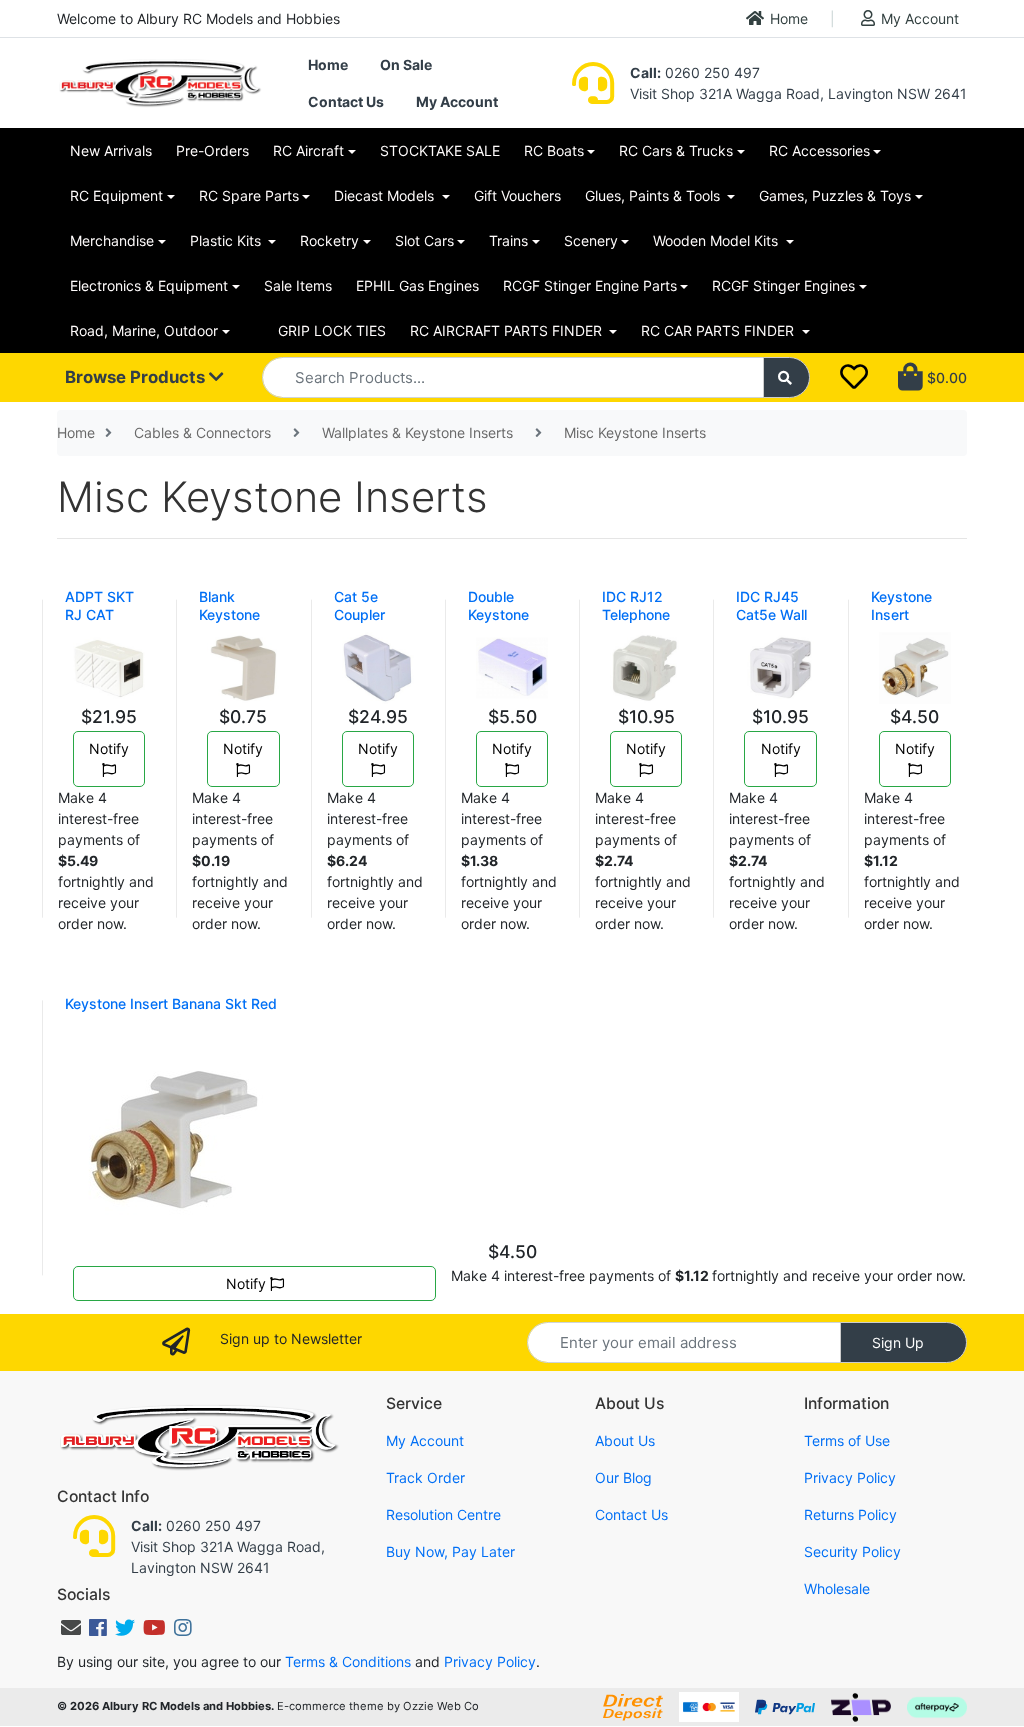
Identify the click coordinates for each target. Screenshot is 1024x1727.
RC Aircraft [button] (308, 150)
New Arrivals (111, 150)
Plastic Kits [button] (227, 240)
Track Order (425, 1477)
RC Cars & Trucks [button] (676, 150)
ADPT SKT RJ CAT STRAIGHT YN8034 (100, 623)
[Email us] (71, 1628)
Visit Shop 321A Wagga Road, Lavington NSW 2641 (798, 93)
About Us (625, 1440)
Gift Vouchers (517, 195)
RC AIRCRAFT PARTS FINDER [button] (508, 330)
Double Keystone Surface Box (508, 614)
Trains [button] (508, 240)
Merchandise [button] (112, 240)
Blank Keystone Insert (229, 614)
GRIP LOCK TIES (332, 330)
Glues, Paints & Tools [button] (654, 195)
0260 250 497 (695, 72)
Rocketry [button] (329, 240)
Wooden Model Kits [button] (717, 240)
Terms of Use (847, 1440)
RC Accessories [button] (819, 150)
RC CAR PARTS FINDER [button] (719, 330)
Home (789, 18)
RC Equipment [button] (116, 195)
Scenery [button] (591, 240)
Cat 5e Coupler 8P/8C (359, 614)
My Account (920, 18)
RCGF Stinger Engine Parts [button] (590, 285)
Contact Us (346, 101)
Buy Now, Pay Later (450, 1551)
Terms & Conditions (348, 1661)
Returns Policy (850, 1514)
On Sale (406, 64)
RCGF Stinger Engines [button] (783, 285)
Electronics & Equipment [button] (149, 285)
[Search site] (787, 377)
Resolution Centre (443, 1514)
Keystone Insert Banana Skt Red (171, 1003)
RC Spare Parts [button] (249, 195)
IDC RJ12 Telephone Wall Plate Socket (636, 623)
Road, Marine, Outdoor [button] (144, 330)
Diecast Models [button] (386, 195)
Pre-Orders (212, 150)
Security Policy (852, 1551)
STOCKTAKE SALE (440, 150)
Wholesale (837, 1588)
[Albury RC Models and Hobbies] (159, 81)
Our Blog (623, 1477)
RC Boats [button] (554, 150)
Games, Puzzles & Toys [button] (835, 195)
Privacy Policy (850, 1477)
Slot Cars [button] (424, 240)
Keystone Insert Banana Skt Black (908, 623)
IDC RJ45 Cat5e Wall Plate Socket (777, 614)
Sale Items (298, 285)
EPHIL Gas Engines (417, 285)
